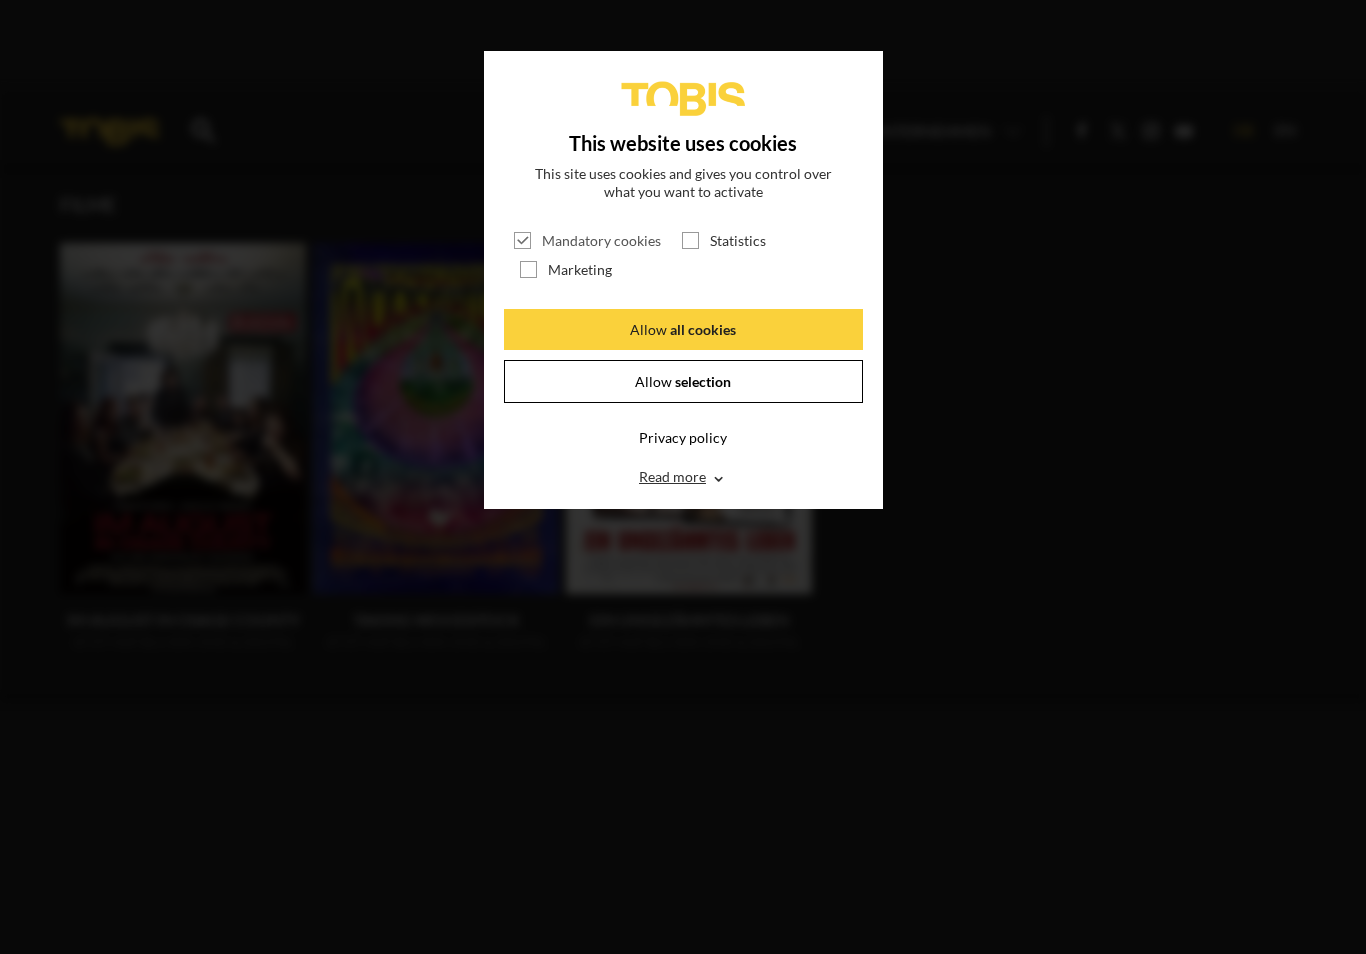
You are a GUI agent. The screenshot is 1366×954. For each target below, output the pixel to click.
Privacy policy (683, 437)
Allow (683, 329)
